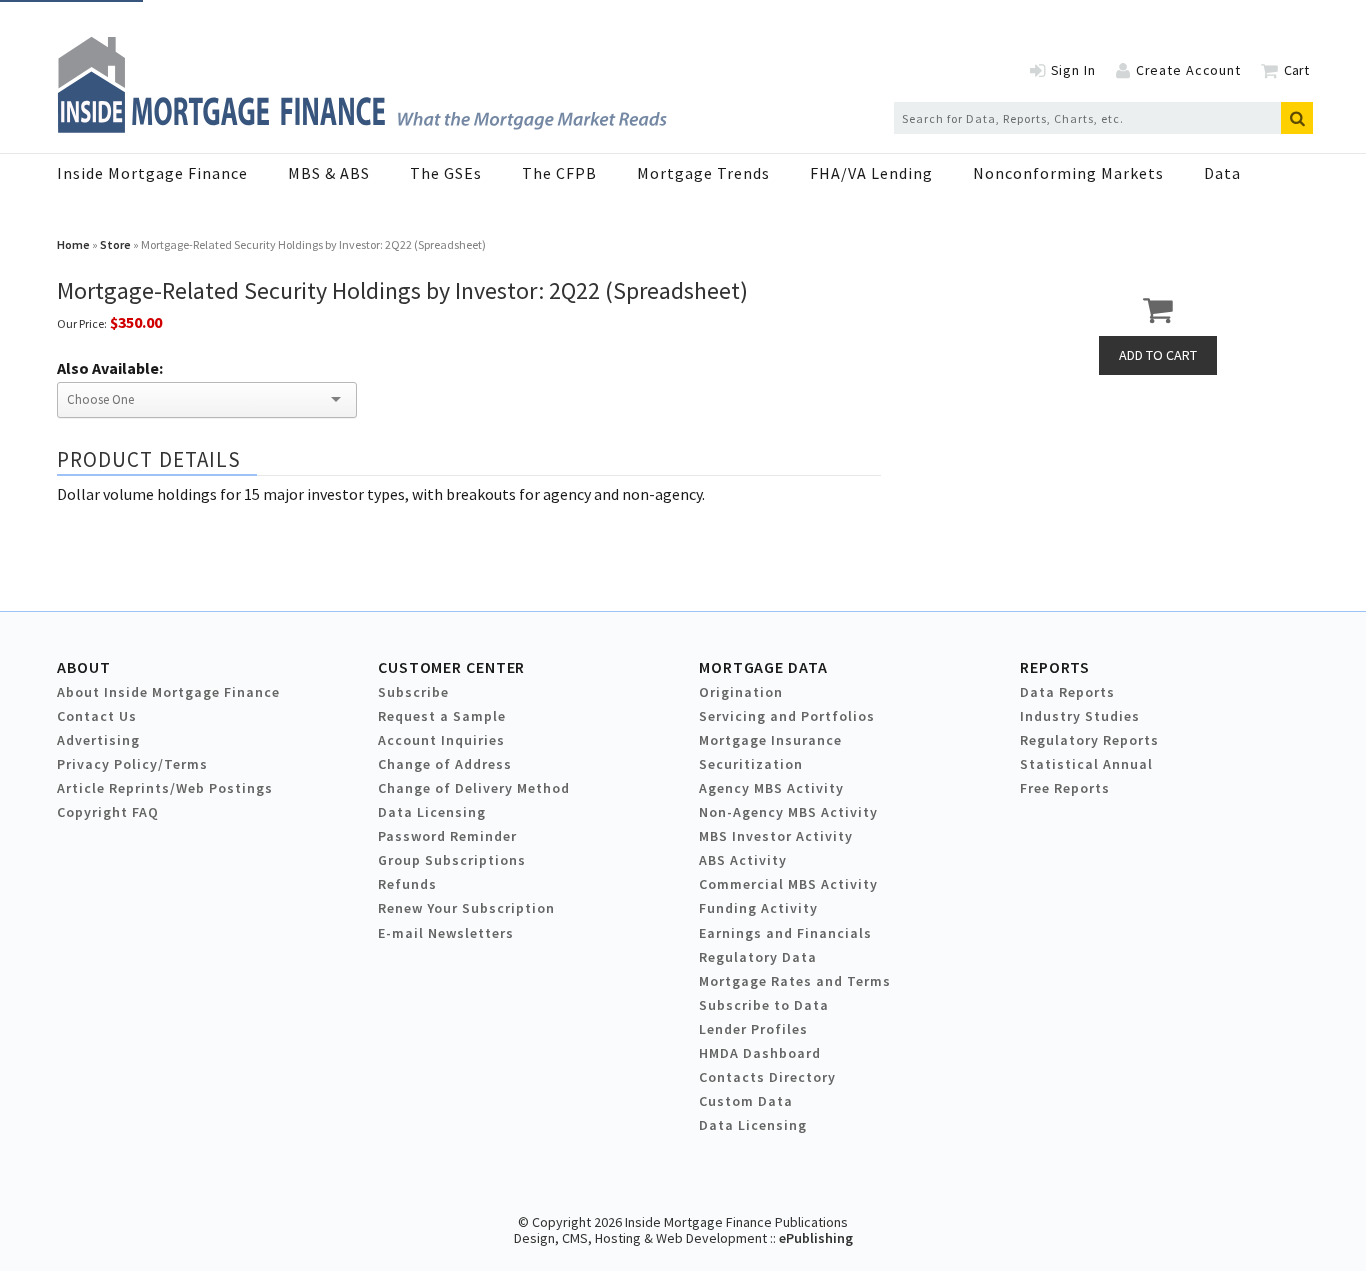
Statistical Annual (1086, 764)
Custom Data (746, 1101)
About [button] (83, 667)
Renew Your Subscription (466, 908)
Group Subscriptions (452, 860)
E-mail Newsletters (446, 933)
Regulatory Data (758, 957)
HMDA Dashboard (760, 1053)
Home (73, 244)
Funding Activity (758, 908)
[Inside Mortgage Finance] (362, 127)
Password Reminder (447, 836)
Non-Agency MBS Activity (788, 812)
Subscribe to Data (764, 1005)
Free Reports (1065, 788)
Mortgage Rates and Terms (795, 981)
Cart (1296, 70)
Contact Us (97, 716)
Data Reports (1067, 692)
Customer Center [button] (451, 667)
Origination (741, 692)
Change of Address (445, 764)
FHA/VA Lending (871, 173)
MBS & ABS (329, 173)
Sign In (1073, 70)
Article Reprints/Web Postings (165, 788)
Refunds (407, 884)
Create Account (1188, 70)
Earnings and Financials (785, 933)
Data (1222, 173)
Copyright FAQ (108, 812)
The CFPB (559, 173)
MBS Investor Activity (776, 836)
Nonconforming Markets (1068, 173)
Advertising (98, 740)
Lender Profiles (753, 1029)
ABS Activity (743, 860)
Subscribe (413, 692)
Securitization (751, 764)
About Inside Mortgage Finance (168, 692)
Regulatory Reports (1089, 740)
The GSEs (446, 173)
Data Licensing (432, 812)
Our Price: (82, 323)
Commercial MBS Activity (788, 884)
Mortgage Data (763, 667)
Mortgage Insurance (770, 740)
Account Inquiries (441, 740)
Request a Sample (442, 716)
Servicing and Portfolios (787, 716)
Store (115, 244)
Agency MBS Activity (771, 788)
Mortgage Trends (703, 173)
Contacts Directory (767, 1077)
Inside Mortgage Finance (152, 173)
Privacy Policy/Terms (132, 764)
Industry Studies (1080, 716)
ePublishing (816, 1238)
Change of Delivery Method (474, 788)
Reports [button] (1055, 667)
